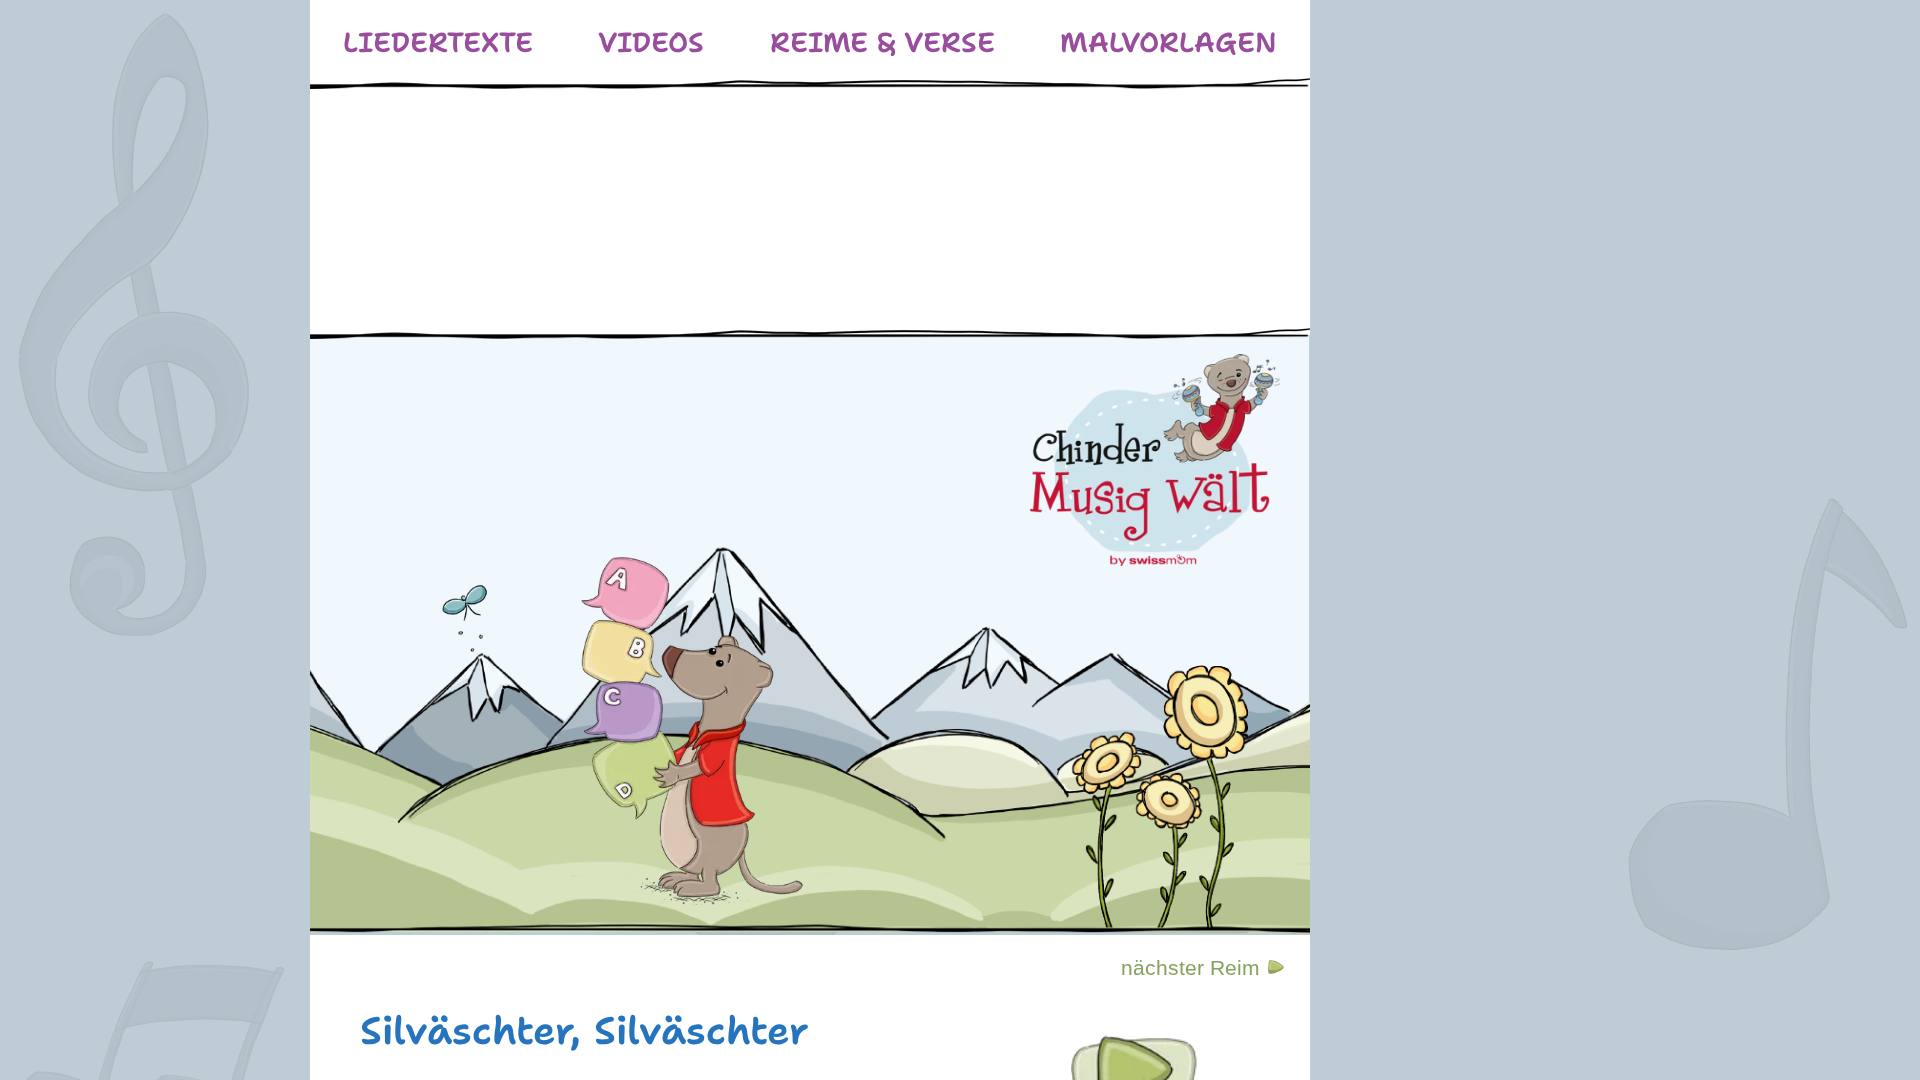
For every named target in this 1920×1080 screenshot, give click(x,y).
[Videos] (651, 42)
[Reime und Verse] (882, 42)
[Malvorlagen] (1168, 42)
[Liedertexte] (438, 42)
